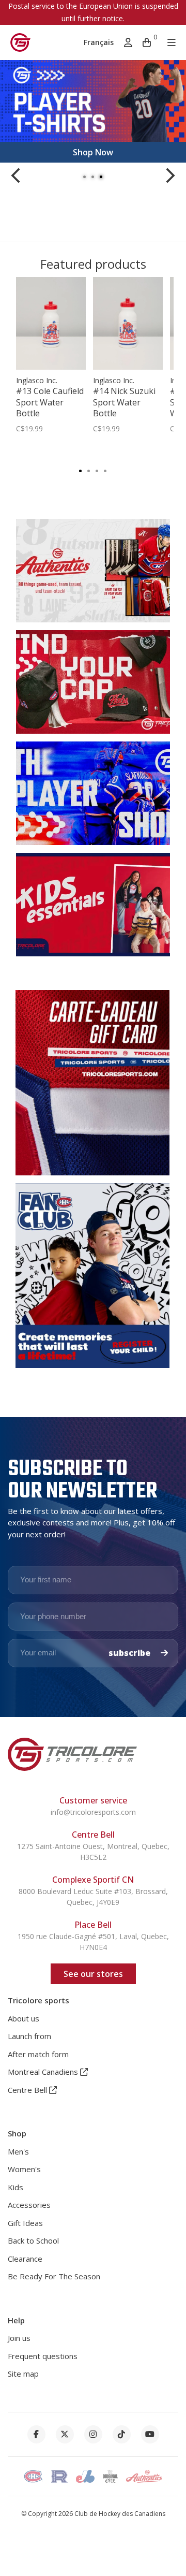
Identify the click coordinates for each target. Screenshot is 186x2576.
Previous (16, 176)
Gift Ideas (25, 2223)
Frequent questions (43, 2356)
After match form (38, 2054)
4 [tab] (105, 470)
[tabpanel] (93, 111)
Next (171, 176)
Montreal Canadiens (44, 2072)
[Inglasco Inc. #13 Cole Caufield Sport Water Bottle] (51, 323)
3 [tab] (101, 176)
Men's (18, 2151)
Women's (24, 2169)
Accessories (29, 2205)
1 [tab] (85, 176)
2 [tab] (93, 176)
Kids (16, 2187)
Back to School (33, 2240)
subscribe (130, 1653)
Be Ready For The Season (54, 2276)
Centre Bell (28, 2090)
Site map (23, 2374)
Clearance (25, 2259)
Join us (19, 2338)
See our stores (93, 1974)
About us (24, 2018)
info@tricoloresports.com (93, 1812)
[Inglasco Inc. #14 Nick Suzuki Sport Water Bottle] (128, 323)
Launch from (29, 2036)
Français (99, 42)
